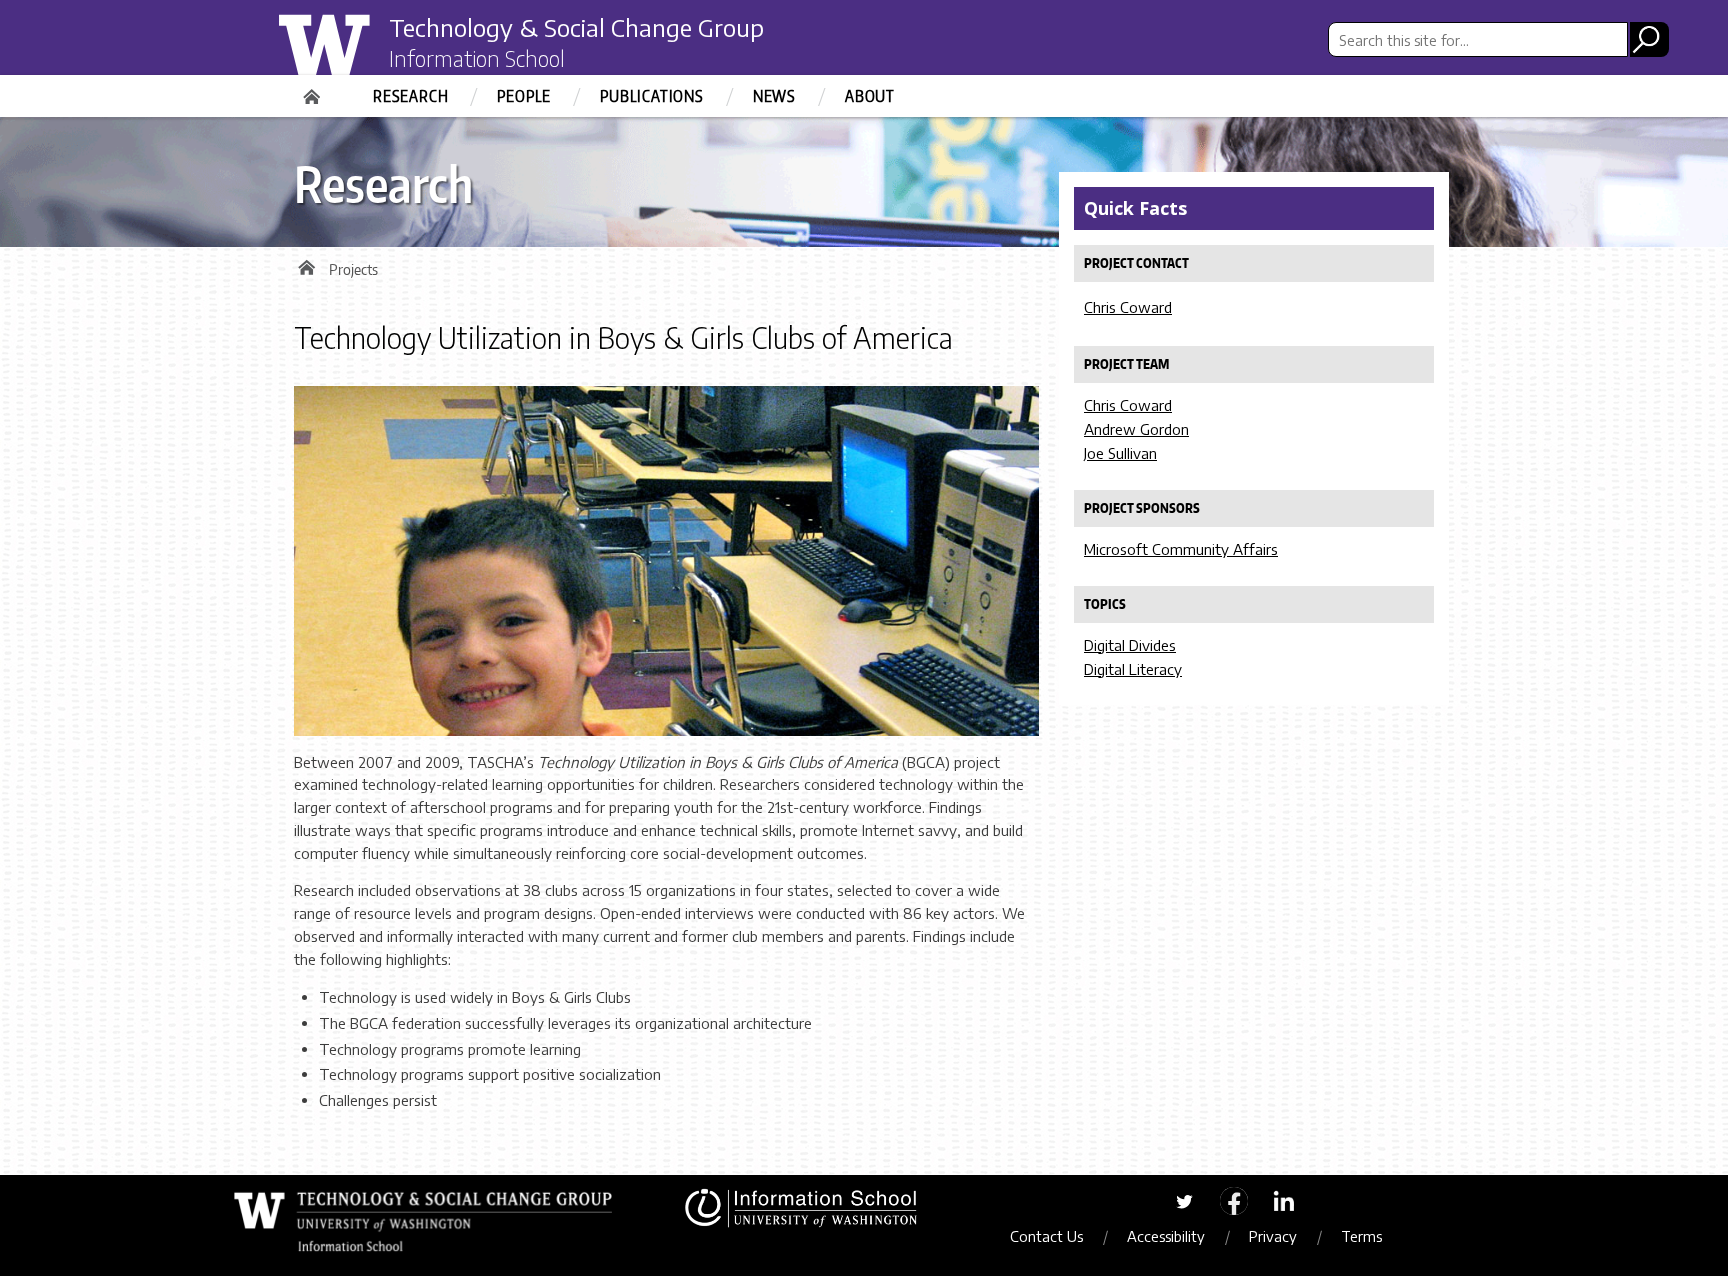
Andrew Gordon (1136, 429)
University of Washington (360, 53)
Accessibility (1166, 1236)
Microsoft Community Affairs (1181, 549)
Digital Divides (1130, 645)
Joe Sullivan (1120, 453)
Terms (1361, 1236)
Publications (652, 96)
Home (314, 90)
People (524, 96)
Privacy (1273, 1236)
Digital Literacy (1133, 669)
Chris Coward (1128, 307)
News (774, 96)
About (870, 96)
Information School (477, 58)
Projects (353, 269)
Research (410, 96)
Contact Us (1046, 1236)
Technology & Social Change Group (576, 27)
